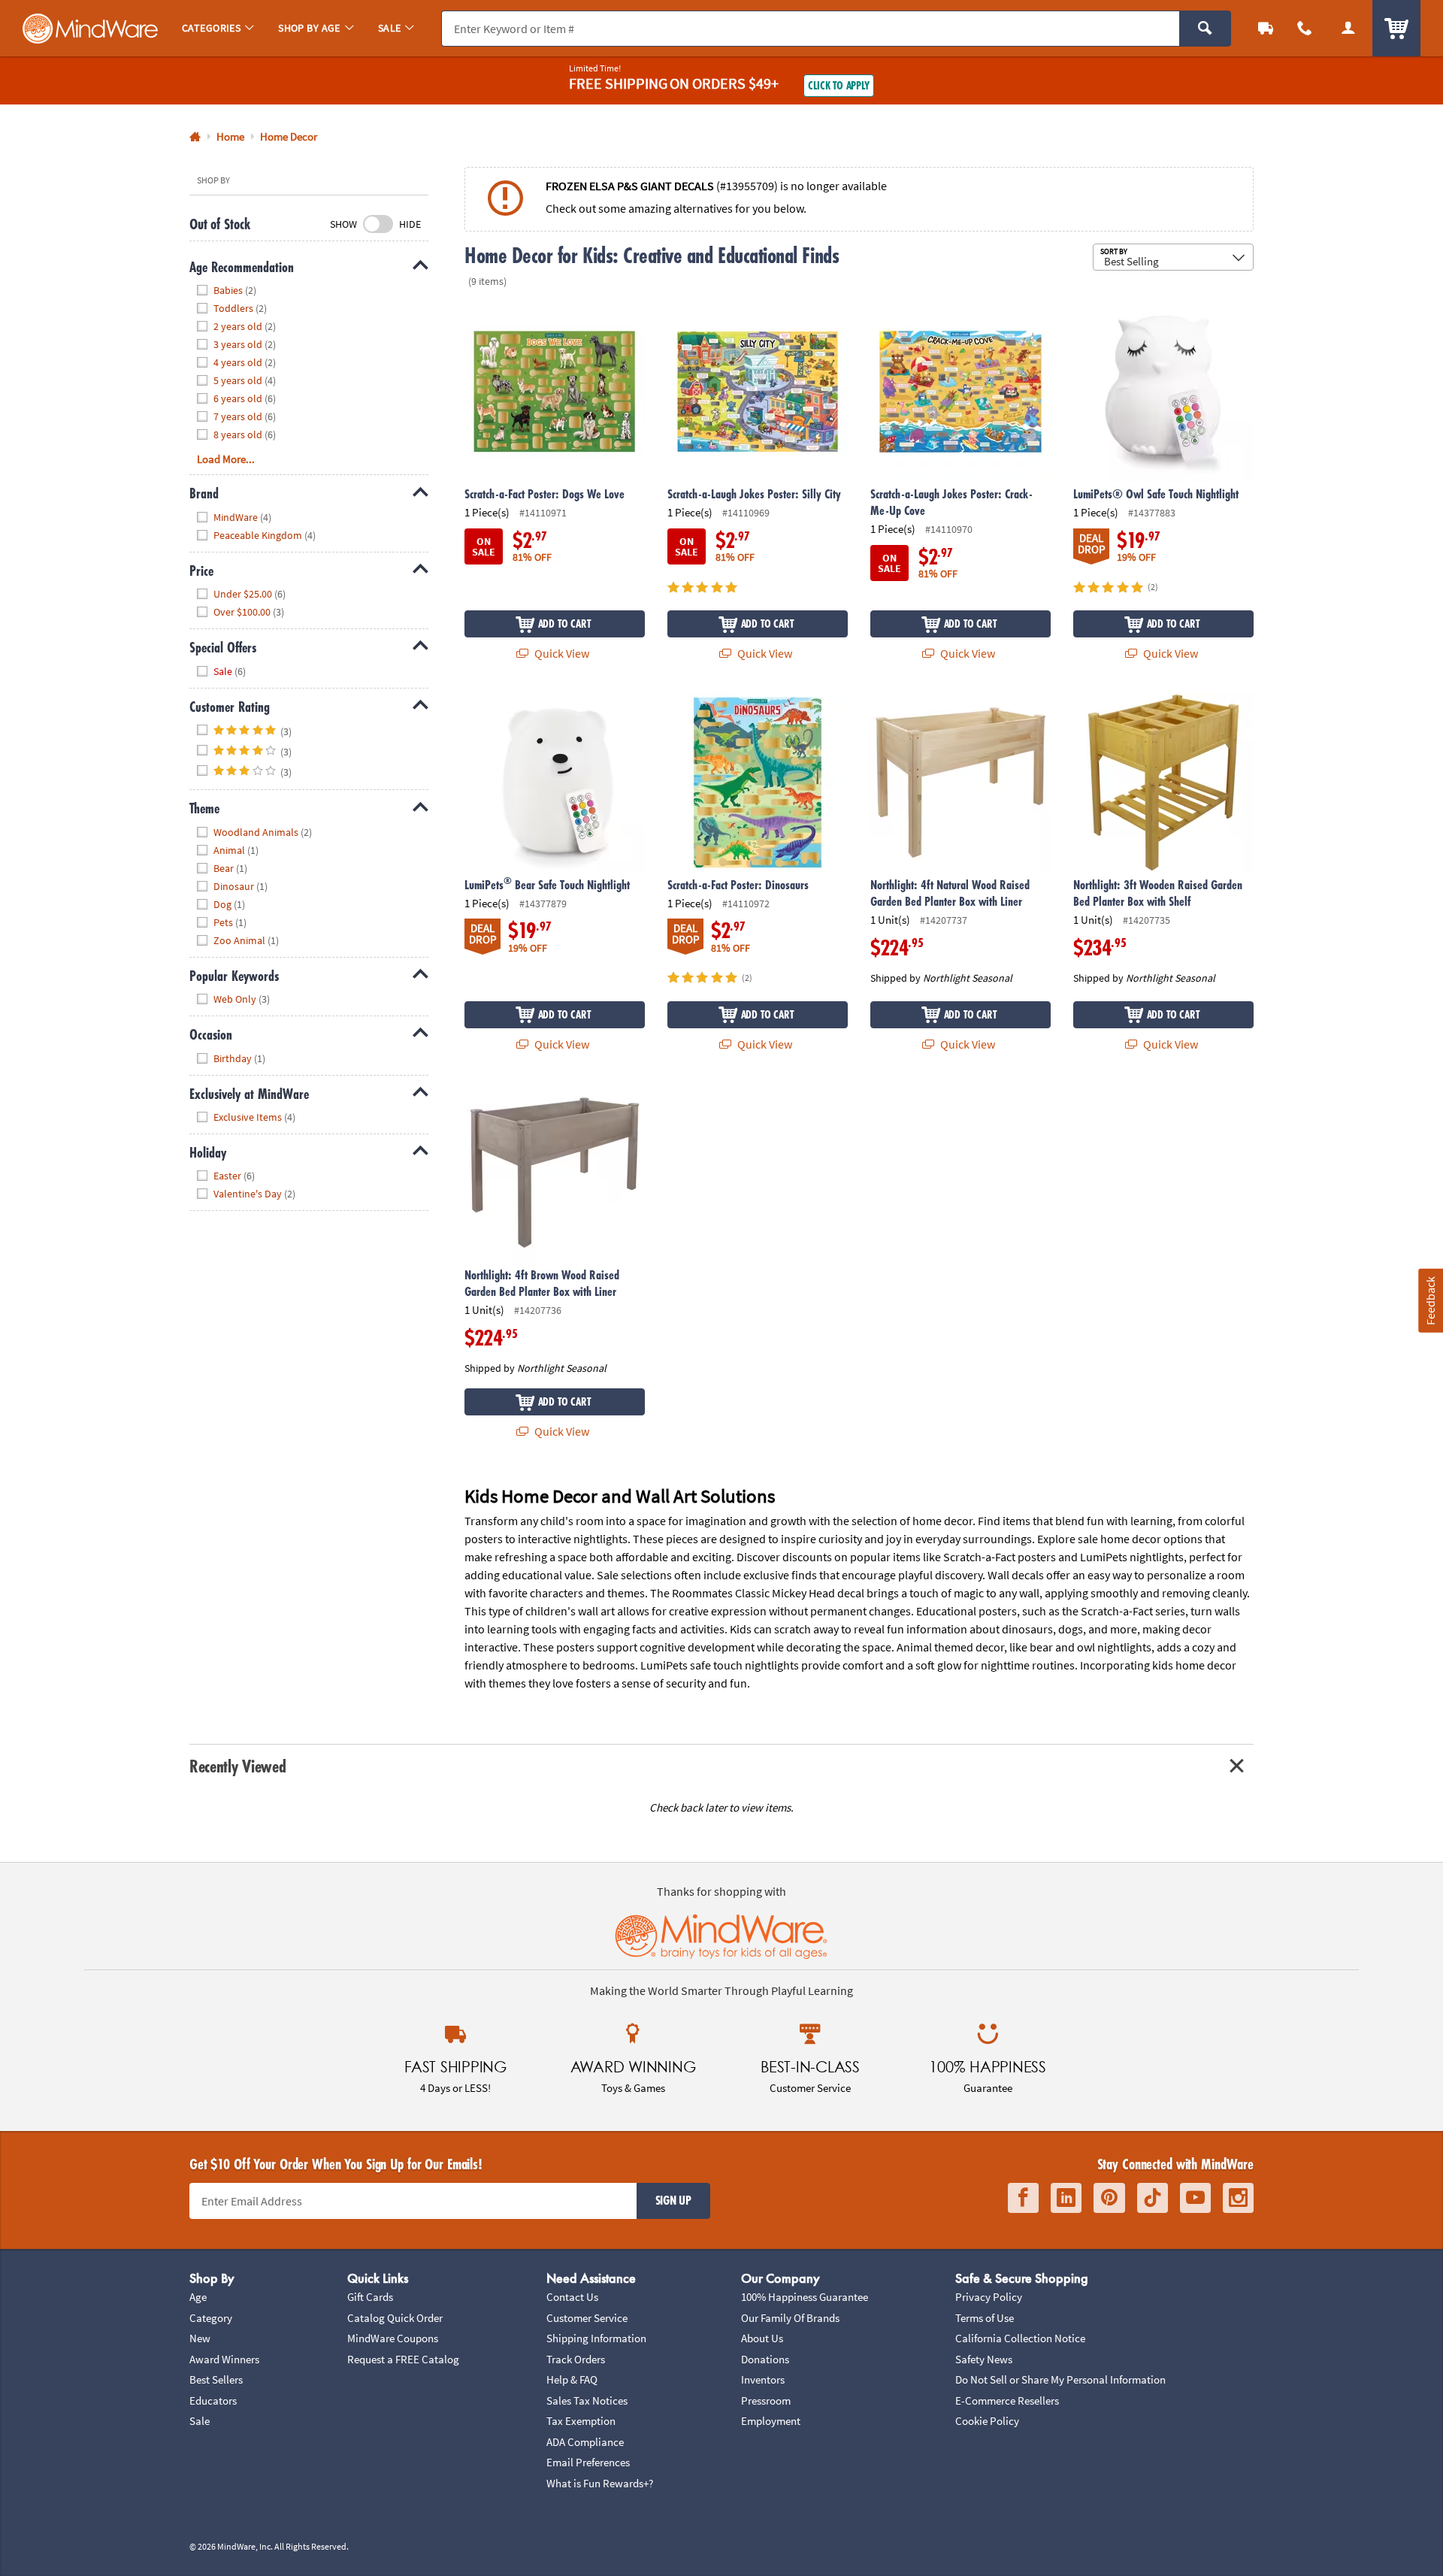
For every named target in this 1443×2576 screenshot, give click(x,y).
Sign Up (673, 2200)
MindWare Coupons (393, 2338)
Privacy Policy (989, 2297)
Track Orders (576, 2359)
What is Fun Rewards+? (600, 2483)
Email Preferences (588, 2462)
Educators (213, 2400)
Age (198, 2297)
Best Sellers (216, 2379)
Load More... (226, 459)
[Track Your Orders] (1266, 28)
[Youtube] (1195, 2198)
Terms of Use (985, 2318)
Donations (765, 2359)
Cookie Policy (987, 2421)
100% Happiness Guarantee (805, 2297)
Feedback (1430, 1300)
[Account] (1348, 28)
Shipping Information (596, 2338)
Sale (200, 2421)
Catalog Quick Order (395, 2318)
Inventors (763, 2379)
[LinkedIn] (1066, 2198)
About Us (762, 2338)
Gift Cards (370, 2297)
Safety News (984, 2359)
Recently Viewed (237, 1766)
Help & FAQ (572, 2379)
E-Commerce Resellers (1007, 2400)
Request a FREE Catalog (403, 2359)
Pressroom (766, 2400)
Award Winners (224, 2359)
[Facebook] (1023, 2198)
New (200, 2338)
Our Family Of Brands (790, 2318)
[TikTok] (1153, 2198)
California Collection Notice (1020, 2338)
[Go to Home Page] (195, 137)
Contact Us (572, 2297)
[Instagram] (1238, 2198)
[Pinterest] (1109, 2198)
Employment (771, 2421)
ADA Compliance (585, 2442)
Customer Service (587, 2318)
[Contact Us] (1305, 28)
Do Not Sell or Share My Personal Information (1060, 2379)
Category (211, 2318)
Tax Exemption (581, 2421)
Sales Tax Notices (587, 2400)
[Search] (1205, 29)
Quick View (561, 653)
